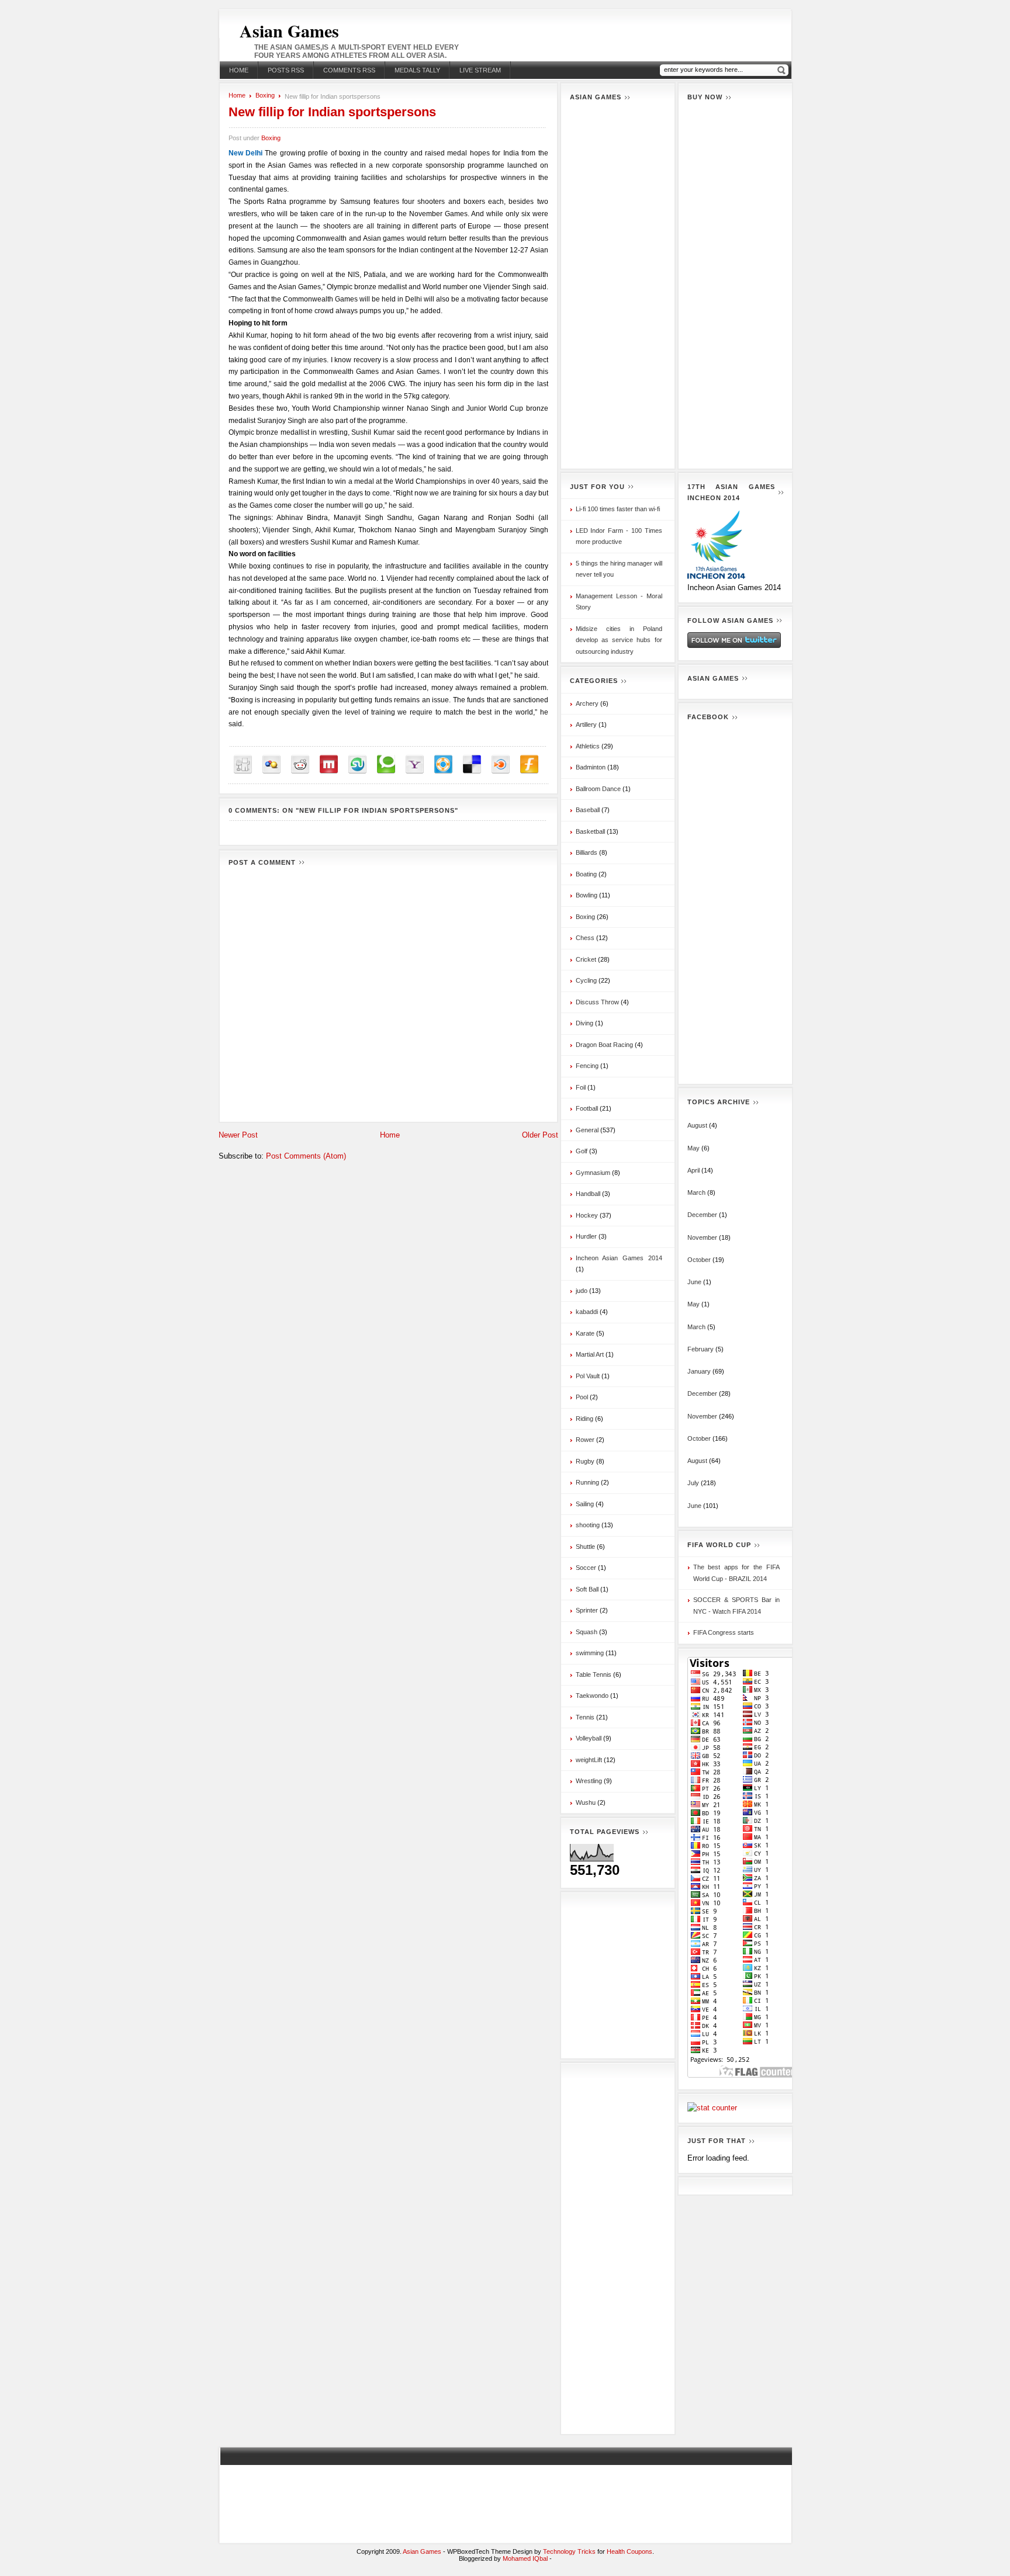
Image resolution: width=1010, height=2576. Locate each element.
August (697, 1125)
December (702, 1215)
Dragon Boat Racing (604, 1045)
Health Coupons (629, 2551)
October (699, 1260)
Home (239, 70)
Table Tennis (594, 1674)
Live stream (480, 70)
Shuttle (585, 1547)
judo (582, 1291)
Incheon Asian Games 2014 (619, 1258)
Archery (587, 703)
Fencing (587, 1066)
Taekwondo (592, 1696)
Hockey (587, 1215)
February (701, 1349)
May (693, 1148)
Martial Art (590, 1354)
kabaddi (587, 1312)
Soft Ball (587, 1589)
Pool (582, 1397)
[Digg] (243, 765)
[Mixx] (329, 765)
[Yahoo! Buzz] (415, 765)
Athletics (588, 746)
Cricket (586, 959)
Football (587, 1108)
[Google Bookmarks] (271, 765)
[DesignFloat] (443, 765)
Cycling (586, 980)
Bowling (587, 895)
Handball (588, 1194)
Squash (587, 1632)
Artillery (586, 724)
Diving (584, 1023)
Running (587, 1482)
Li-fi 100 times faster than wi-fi (618, 509)
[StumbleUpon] (357, 765)
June (694, 1282)
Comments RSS (349, 70)
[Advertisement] (618, 285)
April (693, 1170)
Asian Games (289, 30)
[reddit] (300, 765)
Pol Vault (588, 1376)
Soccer (586, 1568)
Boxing (265, 95)
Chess (585, 938)
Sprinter (587, 1610)
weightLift (589, 1760)
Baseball (588, 810)
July (693, 1483)
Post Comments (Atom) (306, 1156)
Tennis (585, 1717)
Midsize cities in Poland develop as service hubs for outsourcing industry (619, 640)
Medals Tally (417, 70)
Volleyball (589, 1738)
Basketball (590, 831)
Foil (581, 1087)
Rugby (585, 1461)
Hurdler (586, 1236)
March (696, 1192)
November (702, 1237)
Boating (586, 874)
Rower (585, 1440)
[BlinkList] (501, 765)
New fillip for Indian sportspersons (332, 112)
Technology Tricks (569, 2551)
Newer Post (238, 1135)
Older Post (540, 1135)
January (699, 1371)
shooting (588, 1525)
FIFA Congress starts (724, 1632)
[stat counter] (712, 2108)
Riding (584, 1419)
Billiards (587, 852)
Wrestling (589, 1781)
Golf (582, 1151)
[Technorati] (386, 765)
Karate (585, 1333)
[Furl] (529, 765)
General (587, 1130)
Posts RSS (286, 70)
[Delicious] (472, 765)
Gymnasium (593, 1173)
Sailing (585, 1504)
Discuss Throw (597, 1002)
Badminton (591, 767)
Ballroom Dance (598, 789)
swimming (590, 1653)
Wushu (586, 1802)
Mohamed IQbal (526, 2558)
